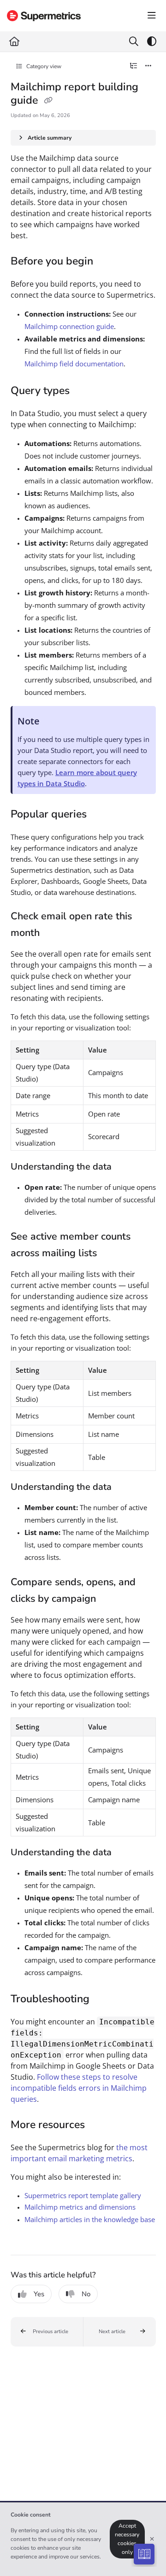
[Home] (44, 16)
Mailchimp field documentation (74, 364)
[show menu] (152, 16)
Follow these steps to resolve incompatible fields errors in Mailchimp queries (79, 2088)
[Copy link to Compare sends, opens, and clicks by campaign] (110, 1600)
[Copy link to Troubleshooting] (104, 2000)
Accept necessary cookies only (127, 2539)
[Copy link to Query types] (84, 391)
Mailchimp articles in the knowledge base (90, 2219)
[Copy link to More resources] (99, 2126)
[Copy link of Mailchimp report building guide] (48, 101)
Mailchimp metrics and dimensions (80, 2207)
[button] (47, 2332)
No (86, 2294)
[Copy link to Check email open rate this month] (54, 933)
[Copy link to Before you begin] (107, 262)
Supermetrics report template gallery (83, 2195)
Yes (39, 2294)
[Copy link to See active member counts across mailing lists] (111, 1254)
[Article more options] (148, 66)
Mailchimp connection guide (69, 326)
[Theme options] (152, 41)
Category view (43, 66)
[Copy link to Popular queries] (101, 815)
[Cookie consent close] (152, 2539)
